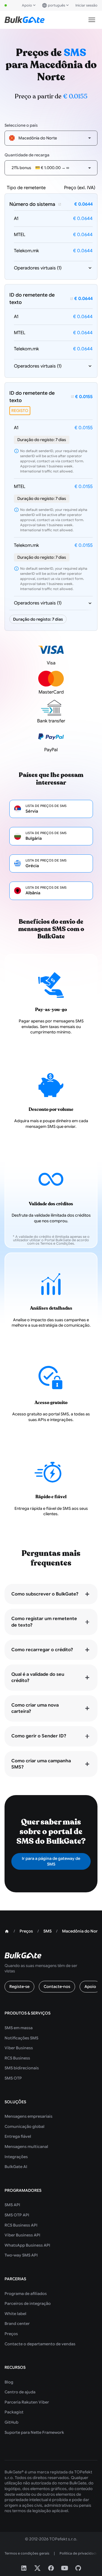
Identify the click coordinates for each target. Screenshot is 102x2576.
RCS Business (17, 2058)
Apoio (27, 5)
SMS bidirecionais (22, 2068)
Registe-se (19, 1986)
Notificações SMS (21, 2038)
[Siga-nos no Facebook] (51, 2568)
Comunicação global (25, 2126)
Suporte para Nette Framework (34, 2432)
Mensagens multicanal (26, 2147)
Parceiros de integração (28, 2303)
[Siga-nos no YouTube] (65, 2568)
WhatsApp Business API (27, 2245)
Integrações (16, 2157)
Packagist (14, 2412)
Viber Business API (22, 2235)
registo (20, 411)
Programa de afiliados (26, 2294)
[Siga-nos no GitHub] (78, 2568)
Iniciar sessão (86, 5)
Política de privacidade (79, 2553)
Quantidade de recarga (27, 155)
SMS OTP (13, 2078)
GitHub (11, 2422)
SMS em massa (19, 2028)
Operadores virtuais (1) (38, 268)
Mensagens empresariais (28, 2116)
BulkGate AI (16, 2167)
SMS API (12, 2205)
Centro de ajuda (20, 2392)
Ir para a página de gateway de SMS (51, 1861)
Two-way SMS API (21, 2255)
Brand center (17, 2324)
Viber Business (19, 2048)
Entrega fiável (18, 2136)
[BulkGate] (25, 20)
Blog (9, 2382)
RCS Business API (21, 2225)
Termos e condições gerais (27, 2553)
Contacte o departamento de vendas (40, 2344)
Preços (11, 2334)
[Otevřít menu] (92, 20)
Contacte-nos (57, 1986)
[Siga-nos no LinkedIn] (24, 2568)
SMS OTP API (17, 2215)
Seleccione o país (21, 125)
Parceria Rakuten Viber (27, 2402)
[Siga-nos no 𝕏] (37, 2568)
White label (15, 2314)
